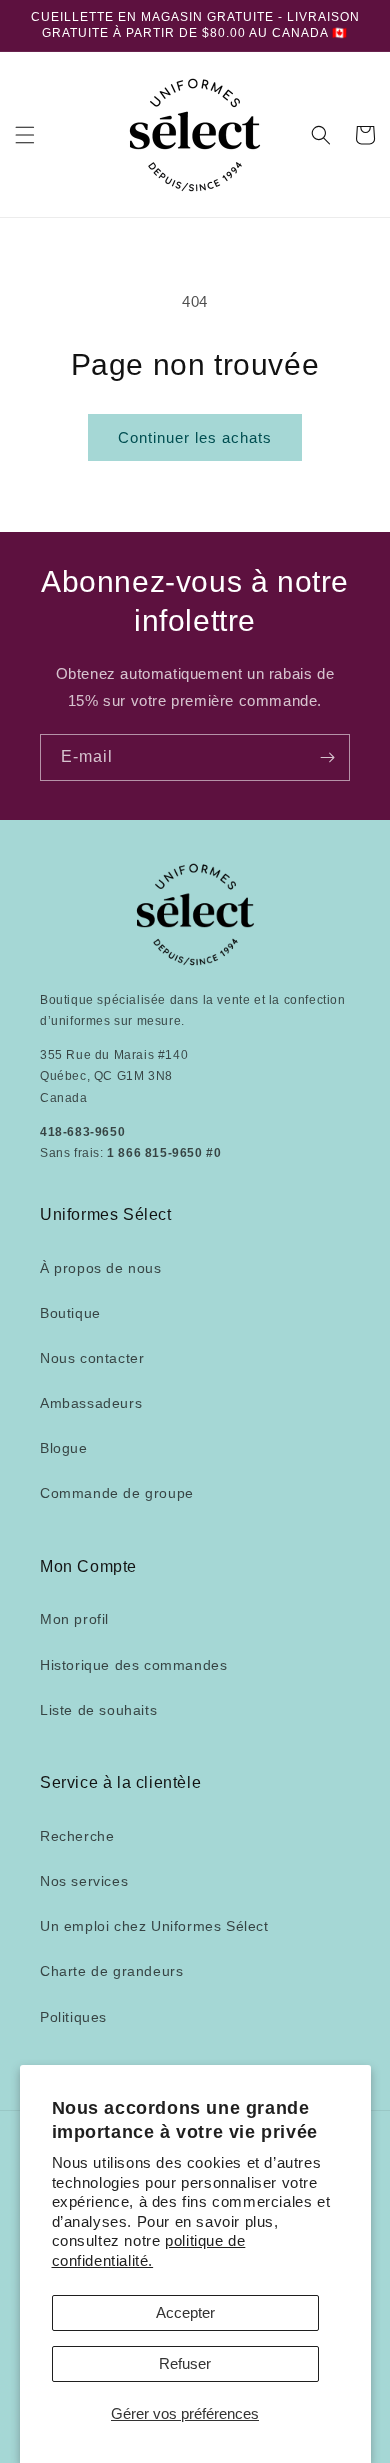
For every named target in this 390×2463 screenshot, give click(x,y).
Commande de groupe (117, 1493)
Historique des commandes (133, 1665)
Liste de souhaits (98, 1710)
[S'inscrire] (327, 757)
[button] (25, 135)
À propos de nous (101, 1268)
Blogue (64, 1448)
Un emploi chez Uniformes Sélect (154, 1926)
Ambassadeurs (91, 1403)
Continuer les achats (195, 437)
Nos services (84, 1881)
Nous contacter (92, 1358)
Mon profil (74, 1619)
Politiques (73, 2017)
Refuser (185, 2363)
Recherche (77, 1836)
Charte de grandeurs (111, 1971)
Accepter (185, 2312)
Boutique (70, 1313)
